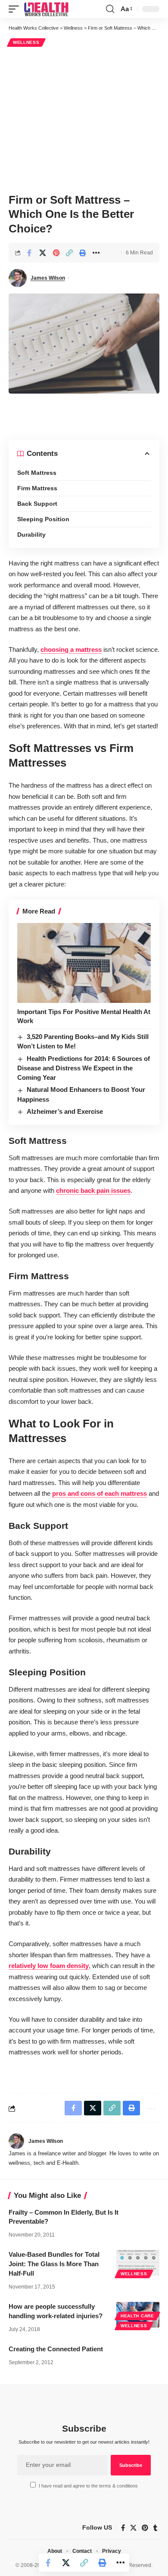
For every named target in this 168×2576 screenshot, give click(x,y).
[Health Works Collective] (46, 9)
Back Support (37, 504)
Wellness (26, 42)
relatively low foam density (49, 1966)
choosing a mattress (71, 649)
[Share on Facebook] (29, 253)
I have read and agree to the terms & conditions (88, 2486)
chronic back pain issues (93, 1190)
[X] (133, 2528)
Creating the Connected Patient (56, 2349)
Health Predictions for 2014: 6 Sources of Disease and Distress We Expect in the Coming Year (84, 1068)
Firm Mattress (37, 488)
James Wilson (48, 278)
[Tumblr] (155, 2528)
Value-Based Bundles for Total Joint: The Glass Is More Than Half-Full (54, 2264)
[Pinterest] (145, 2528)
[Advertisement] (84, 119)
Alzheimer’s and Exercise (65, 1111)
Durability (31, 535)
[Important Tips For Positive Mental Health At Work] (84, 963)
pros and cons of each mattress (100, 1493)
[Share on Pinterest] (56, 253)
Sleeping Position (43, 519)
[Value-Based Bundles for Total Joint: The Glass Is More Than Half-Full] (138, 2263)
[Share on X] (43, 253)
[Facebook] (123, 2528)
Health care (137, 2316)
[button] (16, 9)
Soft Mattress (37, 473)
